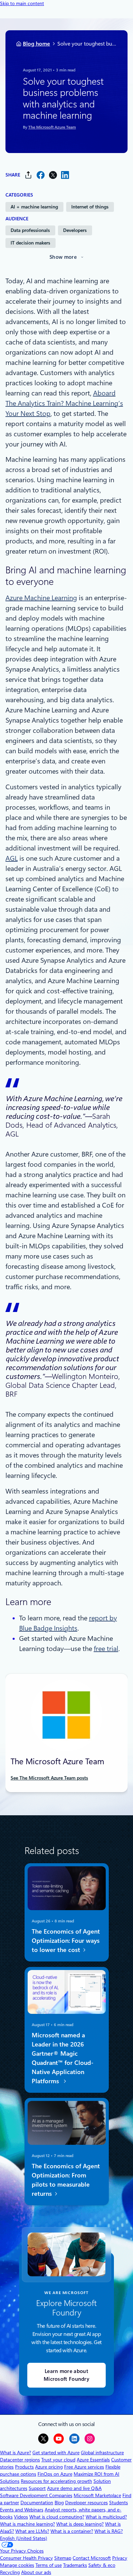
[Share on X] (53, 175)
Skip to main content (22, 3)
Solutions (10, 2481)
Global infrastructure (102, 2453)
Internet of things (90, 207)
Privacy (120, 2558)
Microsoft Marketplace (97, 2495)
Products (24, 2467)
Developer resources (86, 2503)
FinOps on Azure (55, 2474)
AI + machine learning (34, 207)
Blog (59, 2503)
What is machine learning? (27, 2524)
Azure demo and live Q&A (74, 2488)
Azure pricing (49, 2467)
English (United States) (24, 2538)
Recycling (10, 2572)
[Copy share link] (28, 175)
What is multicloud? (106, 2517)
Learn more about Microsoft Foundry (66, 2375)
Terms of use (49, 2565)
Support (37, 2488)
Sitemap (63, 2558)
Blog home (36, 44)
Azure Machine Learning (41, 598)
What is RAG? (109, 2531)
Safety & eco (102, 2565)
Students (119, 2503)
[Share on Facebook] (41, 175)
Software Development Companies (36, 2495)
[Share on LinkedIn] (65, 175)
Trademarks (75, 2565)
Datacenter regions (20, 2460)
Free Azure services (84, 2467)
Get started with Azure (56, 2453)
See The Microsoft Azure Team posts (49, 1778)
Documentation (37, 2503)
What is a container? (72, 2531)
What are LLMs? (32, 2531)
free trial (106, 1649)
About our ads (36, 2572)
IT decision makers (30, 243)
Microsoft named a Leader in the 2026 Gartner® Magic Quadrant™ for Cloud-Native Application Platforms (62, 2058)
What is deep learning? (80, 2524)
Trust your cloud (58, 2460)
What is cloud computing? (57, 2517)
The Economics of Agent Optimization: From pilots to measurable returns (65, 2180)
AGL (12, 858)
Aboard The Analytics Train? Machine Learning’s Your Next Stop (64, 403)
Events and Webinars (22, 2510)
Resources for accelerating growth (56, 2481)
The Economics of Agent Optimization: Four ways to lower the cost (65, 1941)
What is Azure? (16, 2453)
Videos (21, 2517)
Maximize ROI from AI (97, 2474)
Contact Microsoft (92, 2558)
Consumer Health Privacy (26, 2558)
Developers (75, 230)
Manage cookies (17, 2565)
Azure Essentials (93, 2460)
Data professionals (30, 230)
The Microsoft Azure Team (52, 127)
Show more (63, 257)
